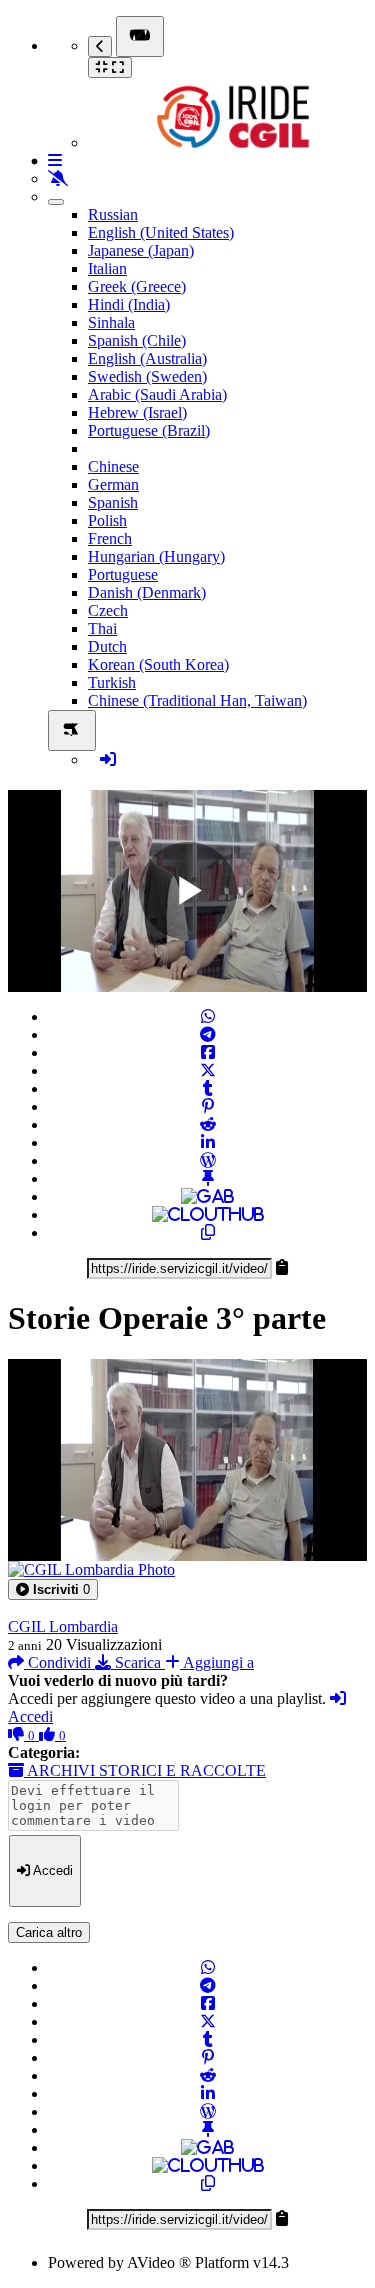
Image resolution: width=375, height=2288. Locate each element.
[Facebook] (208, 1052)
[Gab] (207, 1196)
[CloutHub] (208, 1214)
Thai (102, 628)
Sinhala (111, 322)
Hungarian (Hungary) (156, 556)
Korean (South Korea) (158, 664)
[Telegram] (208, 1034)
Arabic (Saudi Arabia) (157, 394)
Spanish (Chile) (137, 340)
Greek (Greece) (137, 286)
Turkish (112, 682)
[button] (53, 1589)
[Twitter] (208, 1070)
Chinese (113, 466)
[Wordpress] (208, 1160)
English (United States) (161, 232)
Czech (108, 610)
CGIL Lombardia (63, 1626)
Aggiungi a (217, 1662)
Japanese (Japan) (141, 250)
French (110, 538)
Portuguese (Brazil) (149, 430)
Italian (107, 268)
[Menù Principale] (140, 36)
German (113, 484)
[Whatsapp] (208, 1016)
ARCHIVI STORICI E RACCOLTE (145, 1770)
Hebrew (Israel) (137, 412)
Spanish (113, 502)
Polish (107, 520)
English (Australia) (147, 358)
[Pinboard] (208, 1178)
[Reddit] (208, 1124)
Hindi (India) (129, 304)
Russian (113, 214)
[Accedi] (108, 759)
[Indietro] (100, 46)
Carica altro (49, 1932)
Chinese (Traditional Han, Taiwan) (197, 700)
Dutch (107, 646)
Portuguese (123, 574)
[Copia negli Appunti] (208, 1232)
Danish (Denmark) (147, 592)
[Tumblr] (208, 1088)
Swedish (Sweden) (147, 376)
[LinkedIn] (208, 1142)
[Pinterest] (208, 1106)
